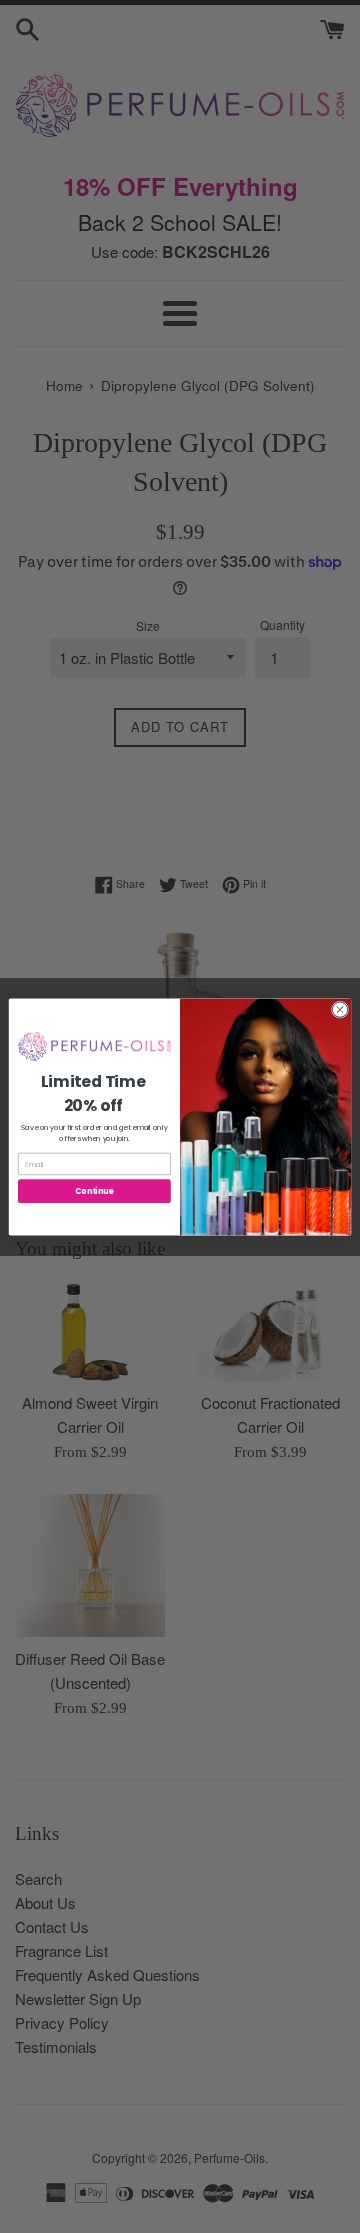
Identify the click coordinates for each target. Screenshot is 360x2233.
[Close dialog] (339, 1008)
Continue (94, 1190)
